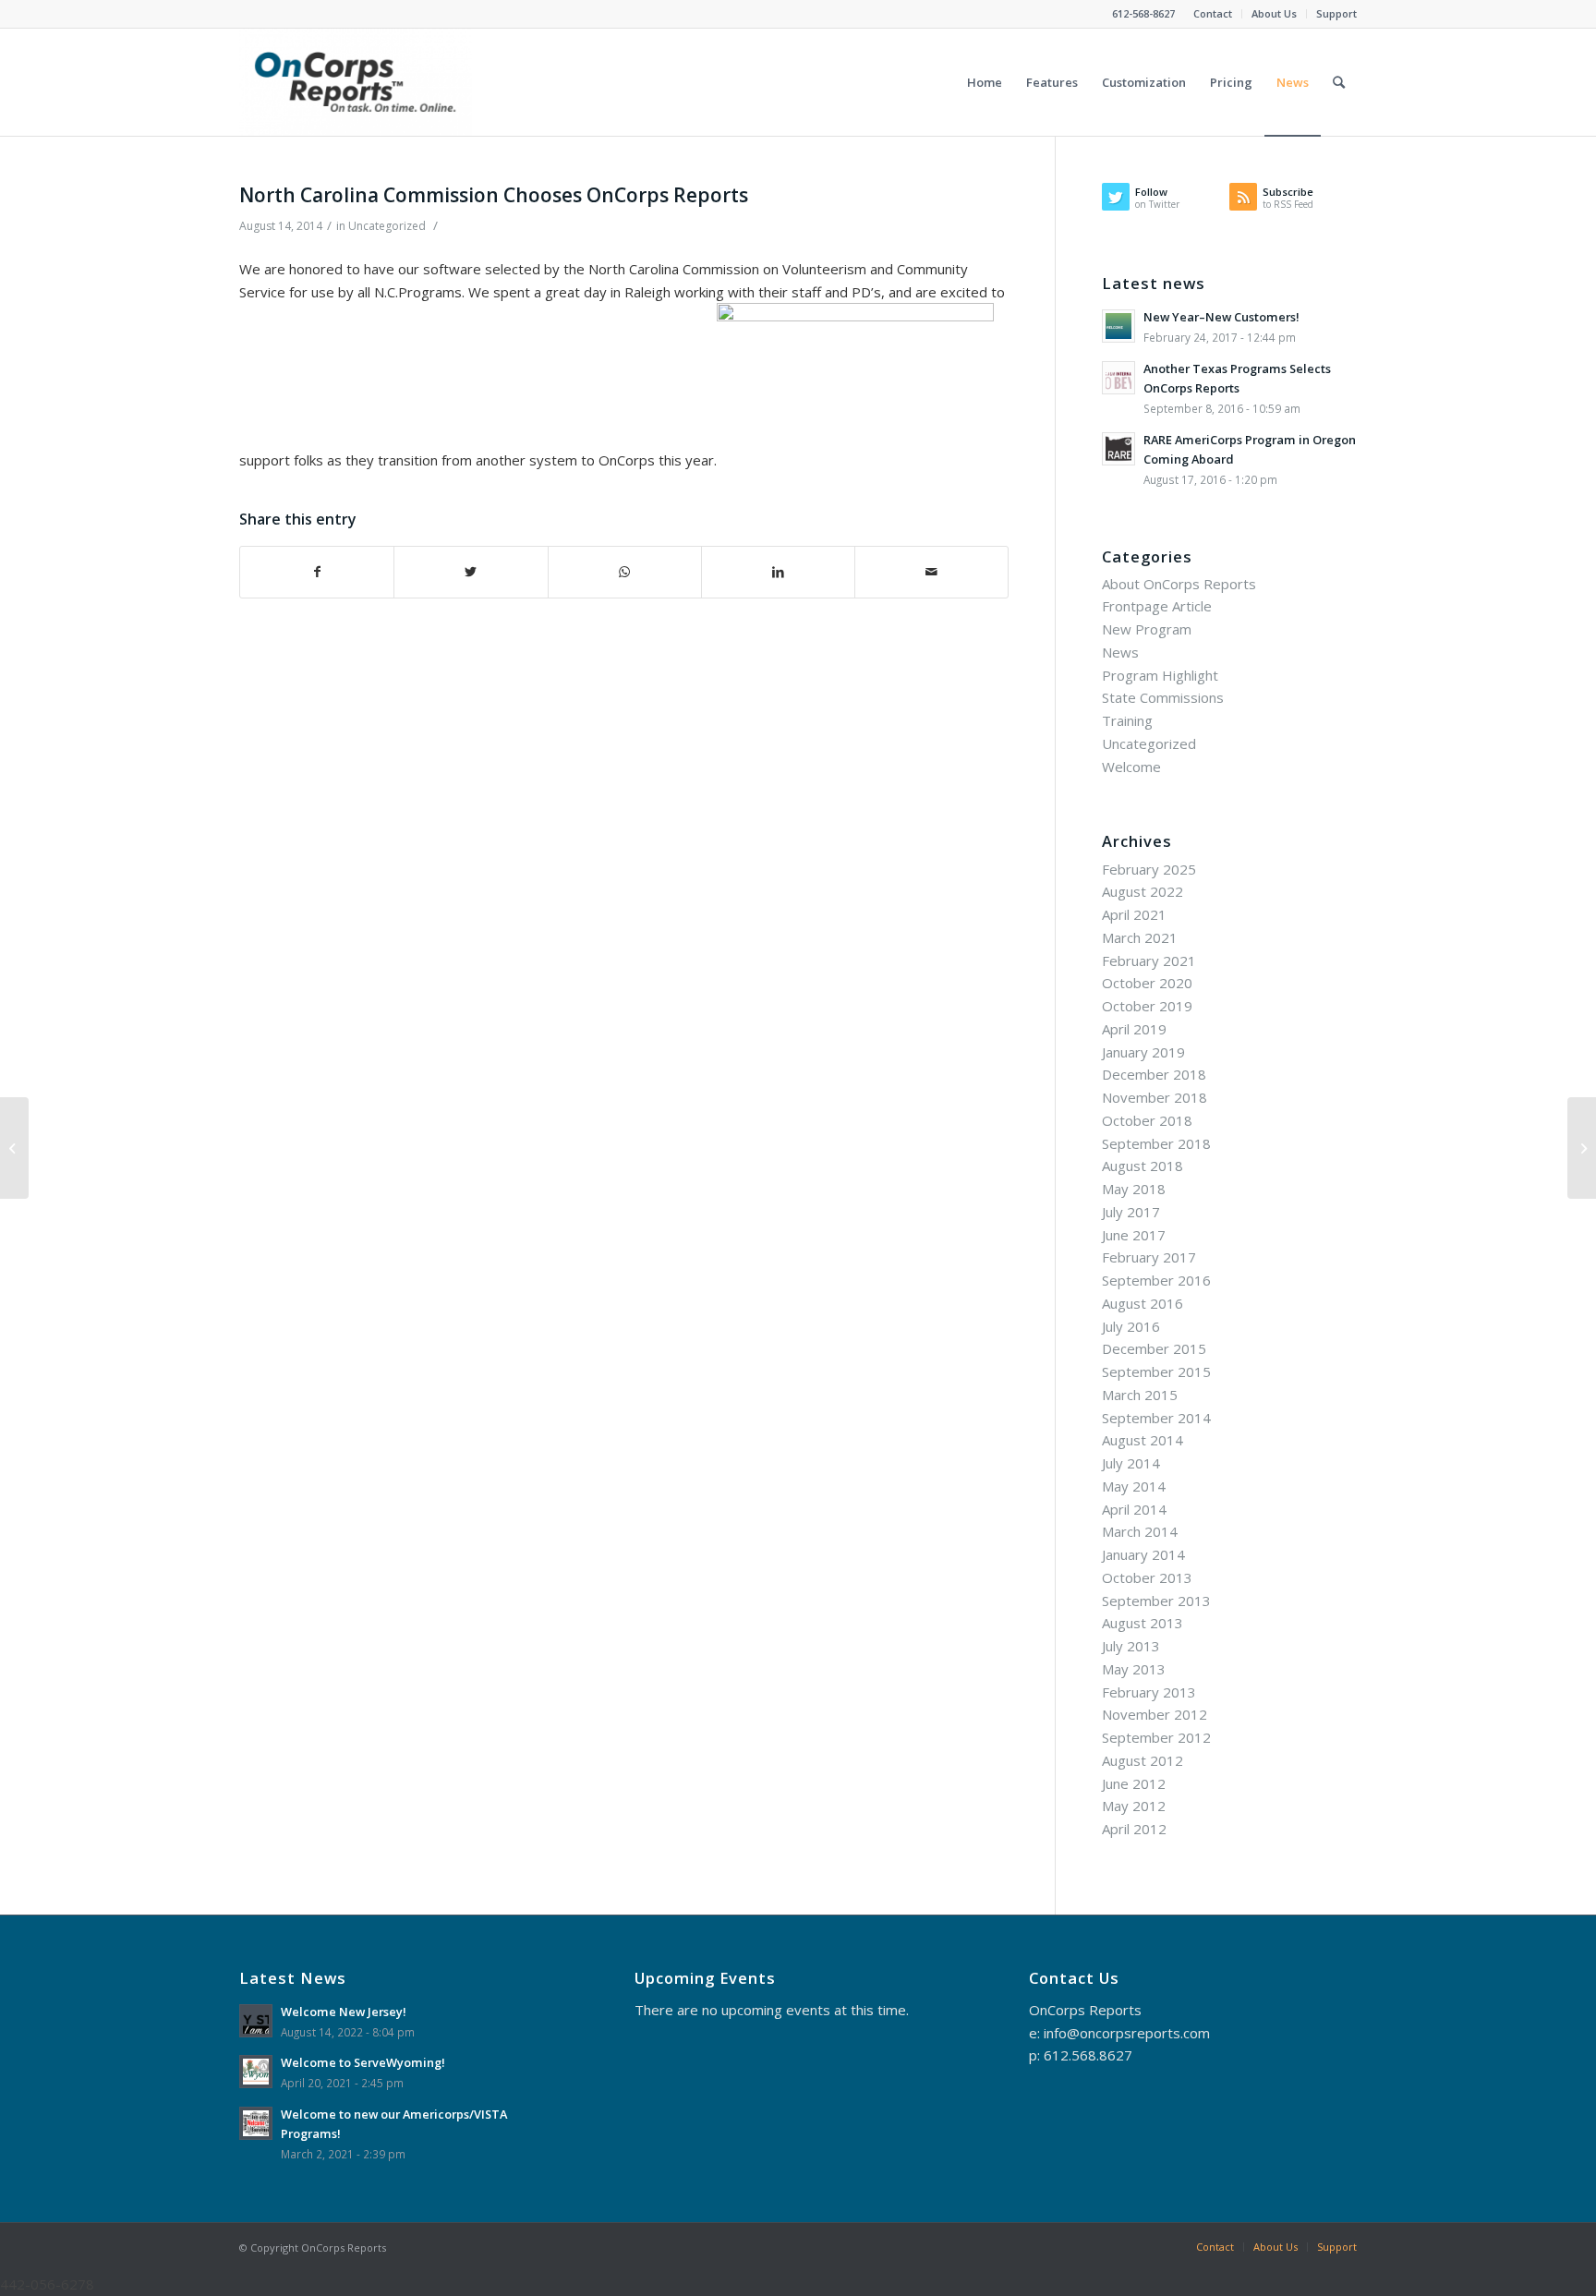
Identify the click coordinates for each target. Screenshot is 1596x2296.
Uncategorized (387, 226)
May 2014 (1134, 1486)
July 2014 (1131, 1463)
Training (1127, 720)
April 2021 (1134, 914)
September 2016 (1156, 1280)
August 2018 (1143, 1166)
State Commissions (1163, 697)
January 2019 (1143, 1052)
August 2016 (1143, 1303)
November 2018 (1155, 1097)
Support (1336, 13)
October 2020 (1147, 983)
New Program (1147, 629)
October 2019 (1147, 1006)
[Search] (1339, 82)
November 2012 (1155, 1714)
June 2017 (1134, 1235)
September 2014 (1156, 1418)
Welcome (1131, 767)
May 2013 (1134, 1669)
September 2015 (1156, 1372)
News (1120, 652)
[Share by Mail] (931, 572)
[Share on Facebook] (317, 572)
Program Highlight (1160, 675)
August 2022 (1143, 891)
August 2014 (1143, 1440)
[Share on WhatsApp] (625, 572)
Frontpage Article (1157, 606)
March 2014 (1140, 1531)
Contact (1213, 13)
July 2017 (1131, 1212)
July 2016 (1131, 1326)
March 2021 (1140, 937)
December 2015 (1154, 1348)
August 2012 (1143, 1760)
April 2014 (1134, 1509)
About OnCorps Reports (1179, 584)
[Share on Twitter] (471, 572)
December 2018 (1154, 1074)
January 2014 (1143, 1554)
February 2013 (1149, 1692)
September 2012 (1156, 1737)
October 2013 (1147, 1577)
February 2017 (1149, 1257)
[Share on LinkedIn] (778, 572)
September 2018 (1156, 1143)
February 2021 (1149, 961)
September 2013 (1156, 1601)
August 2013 (1143, 1623)
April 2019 (1134, 1029)
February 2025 (1149, 869)
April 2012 (1134, 1829)
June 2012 (1134, 1783)
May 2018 (1134, 1189)
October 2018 (1147, 1120)
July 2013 (1131, 1646)
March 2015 (1140, 1395)
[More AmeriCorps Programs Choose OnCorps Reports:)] (14, 1148)
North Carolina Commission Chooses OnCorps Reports (494, 195)
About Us (1274, 13)
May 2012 (1134, 1806)
